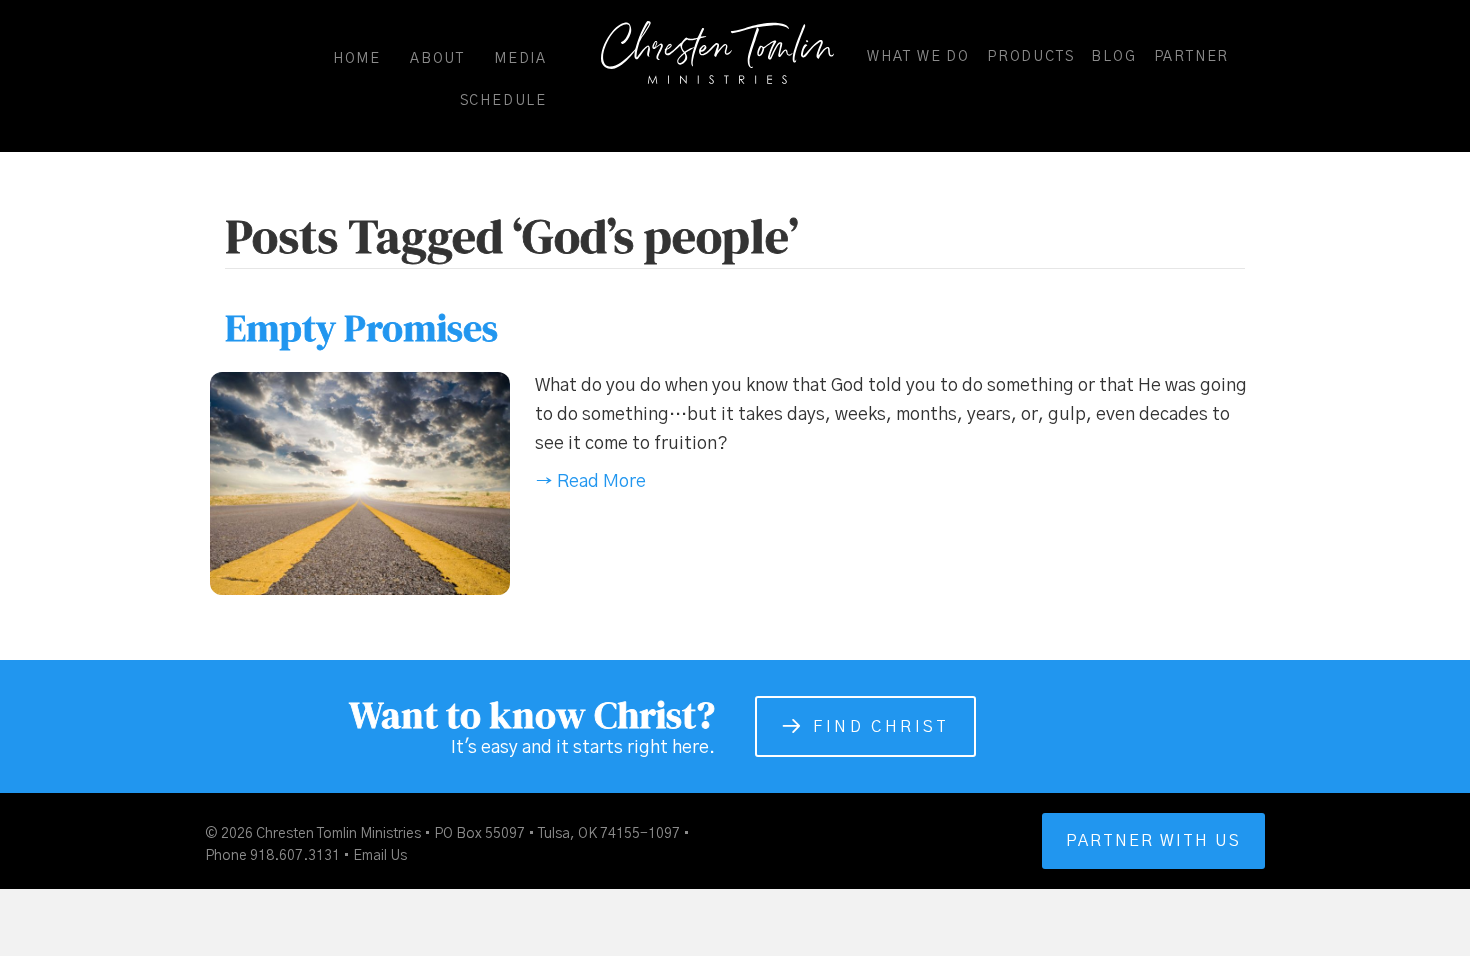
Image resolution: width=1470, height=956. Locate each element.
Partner (1192, 57)
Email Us (380, 856)
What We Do (918, 57)
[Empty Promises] (360, 483)
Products (1030, 57)
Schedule (503, 101)
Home (357, 59)
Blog (1113, 57)
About (437, 59)
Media (520, 59)
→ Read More (590, 482)
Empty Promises (361, 328)
